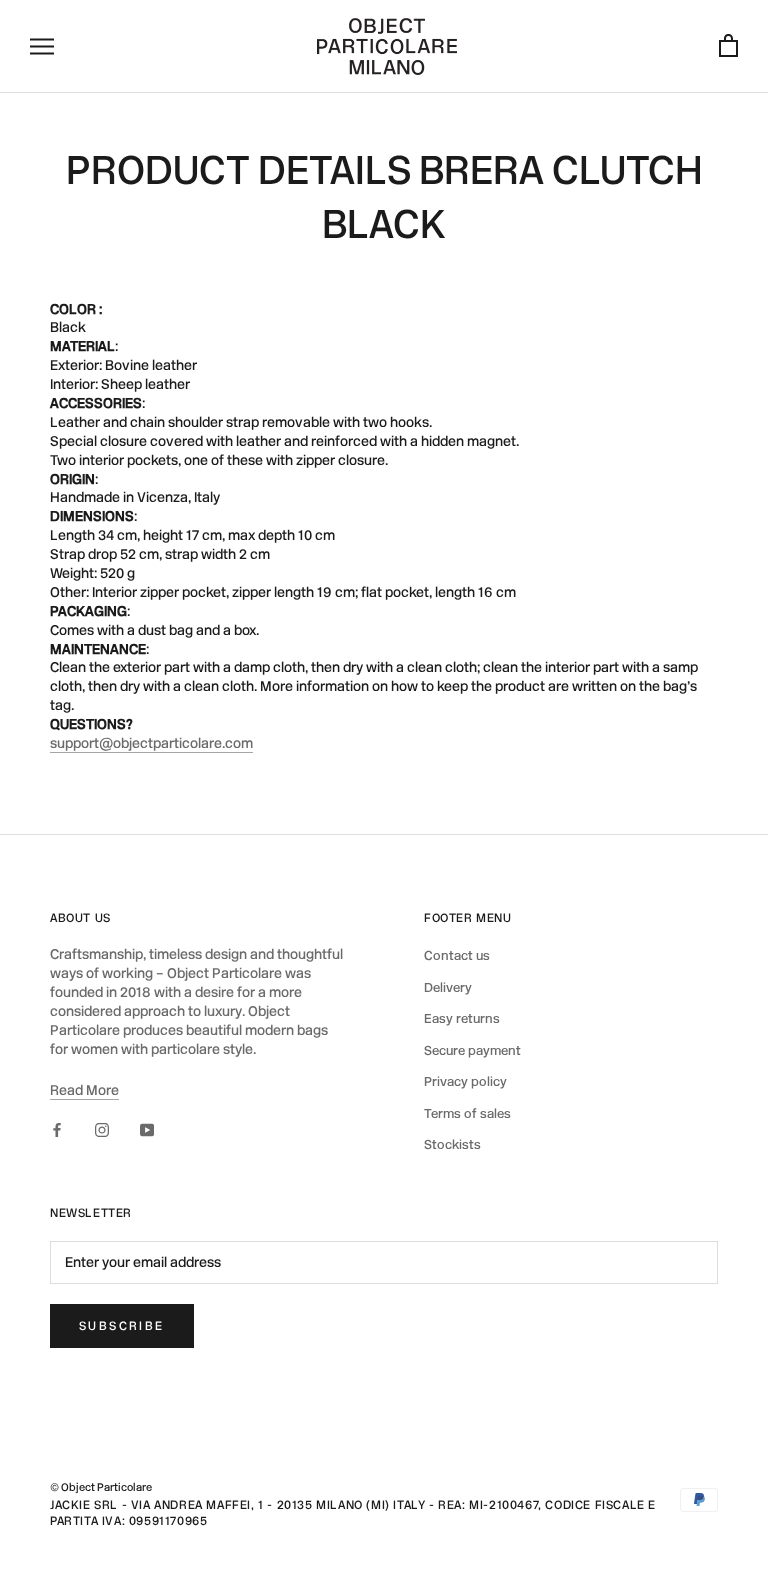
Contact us (457, 955)
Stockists (452, 1144)
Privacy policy (465, 1081)
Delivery (448, 987)
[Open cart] (728, 46)
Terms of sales (467, 1113)
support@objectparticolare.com (151, 743)
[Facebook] (57, 1130)
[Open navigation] (42, 46)
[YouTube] (147, 1130)
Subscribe (122, 1326)
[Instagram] (102, 1130)
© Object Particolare (101, 1487)
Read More (84, 1090)
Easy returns (462, 1018)
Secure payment (472, 1050)
